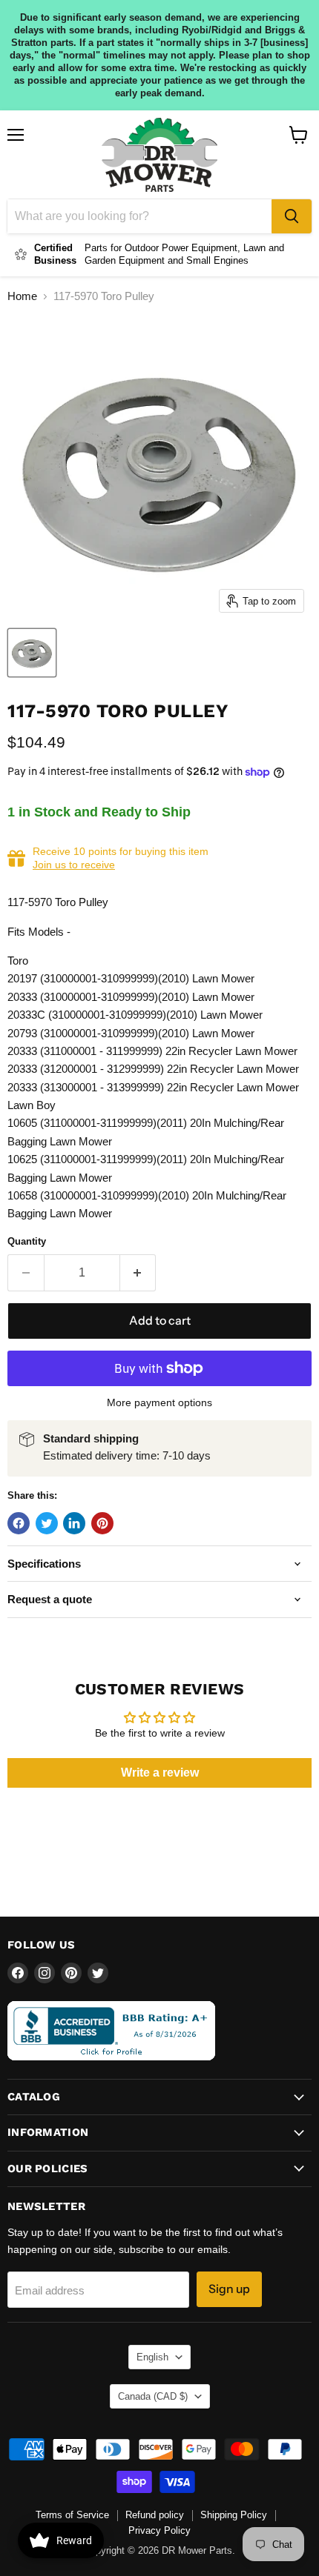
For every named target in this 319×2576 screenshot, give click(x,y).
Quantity (27, 1241)
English (152, 2357)
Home (22, 296)
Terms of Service (72, 2515)
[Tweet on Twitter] (47, 1523)
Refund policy (155, 2515)
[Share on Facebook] (19, 1523)
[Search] (292, 216)
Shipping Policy (234, 2515)
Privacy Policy (159, 2530)
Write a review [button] (160, 1773)
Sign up (229, 2289)
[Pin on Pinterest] (102, 1523)
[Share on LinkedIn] (74, 1523)
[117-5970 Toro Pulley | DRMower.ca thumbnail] (32, 653)
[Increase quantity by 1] (138, 1273)
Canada (153, 2396)
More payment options (159, 1402)
